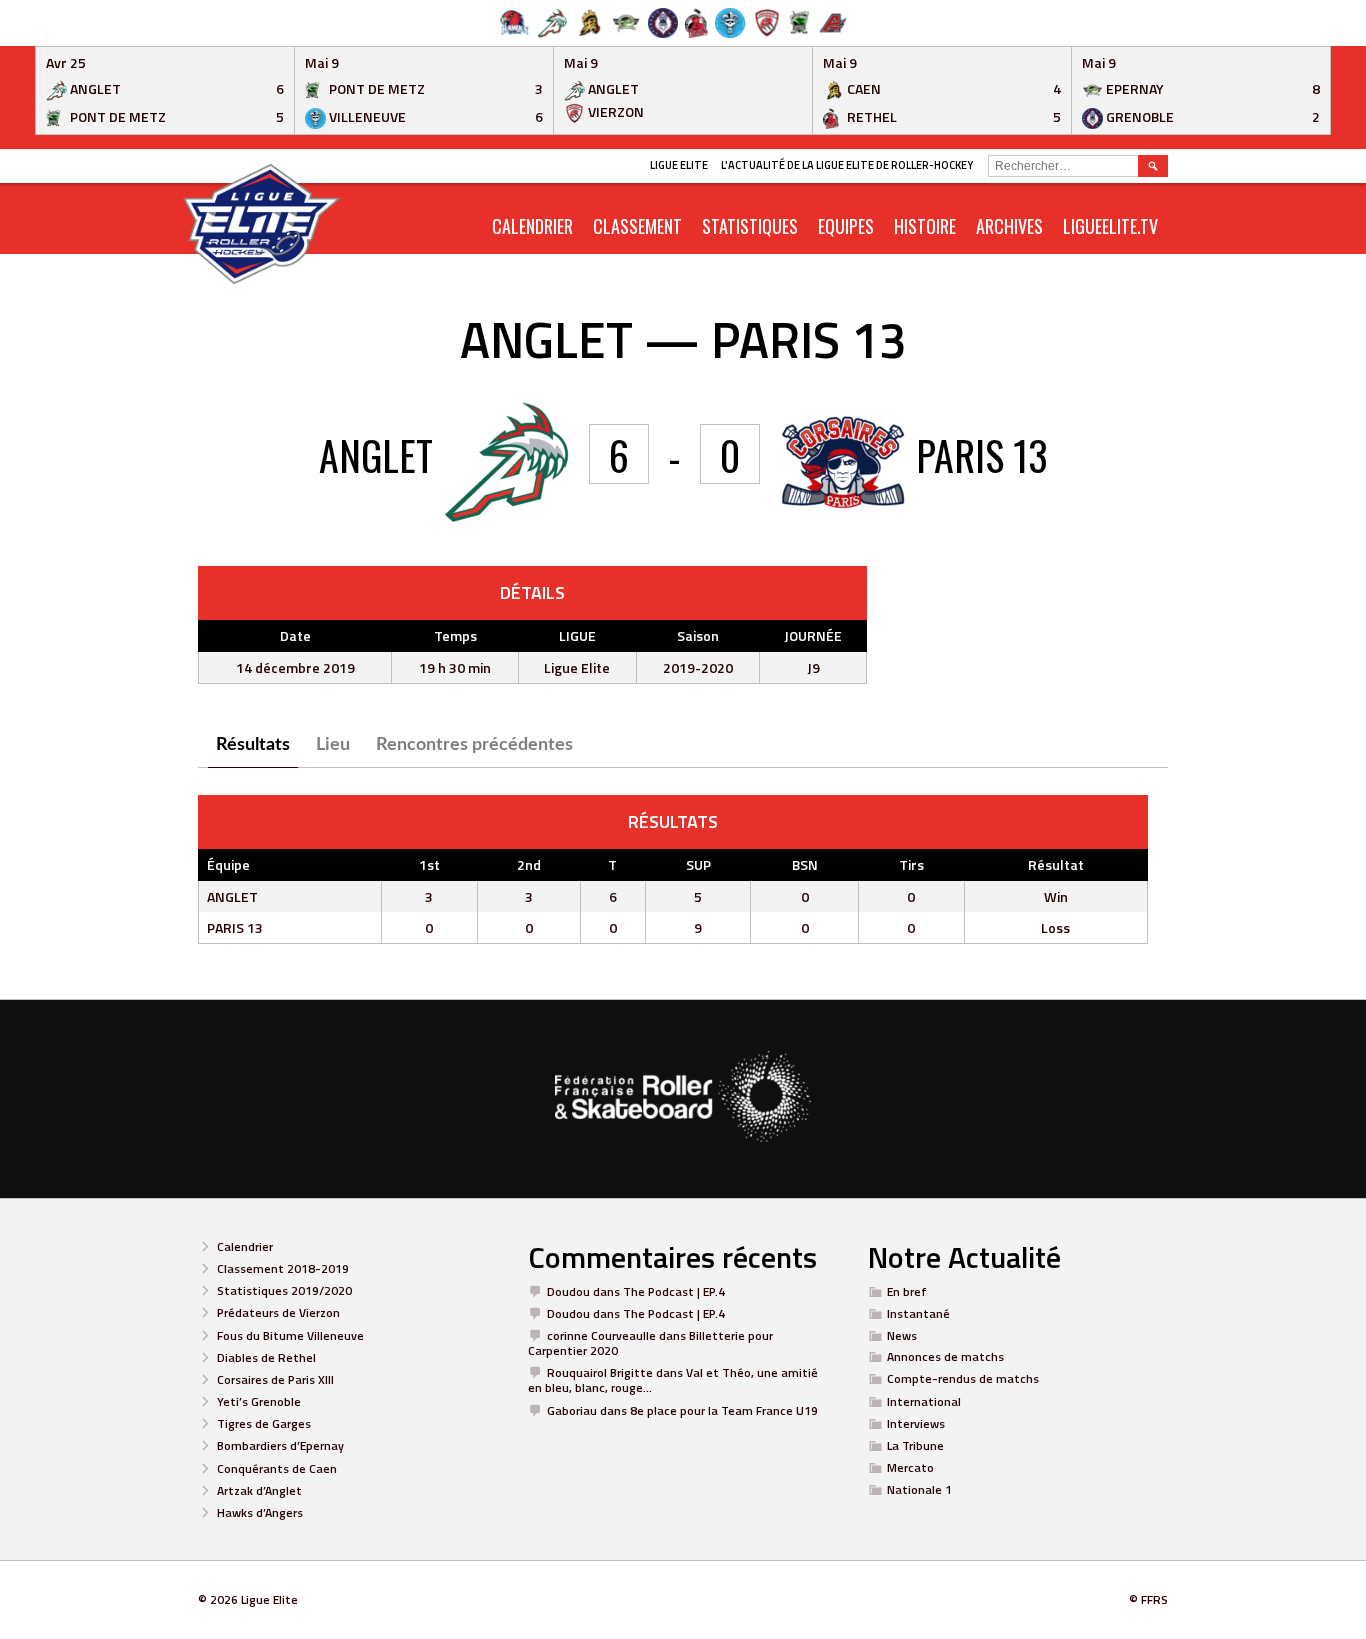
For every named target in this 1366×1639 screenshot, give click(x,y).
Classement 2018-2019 (283, 1268)
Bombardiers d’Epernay (280, 1445)
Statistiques (750, 226)
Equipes (846, 226)
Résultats (253, 745)
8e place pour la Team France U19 (724, 1410)
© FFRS (1148, 1599)
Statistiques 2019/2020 (284, 1290)
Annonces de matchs (945, 1356)
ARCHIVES (1009, 226)
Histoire (925, 226)
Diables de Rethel (266, 1357)
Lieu (333, 745)
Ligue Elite (679, 165)
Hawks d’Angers (260, 1512)
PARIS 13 (235, 927)
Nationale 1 (919, 1489)
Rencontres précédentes (474, 745)
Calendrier (245, 1246)
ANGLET (232, 896)
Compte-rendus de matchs (963, 1378)
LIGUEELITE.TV (1110, 226)
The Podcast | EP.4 (674, 1291)
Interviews (916, 1423)
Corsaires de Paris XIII (275, 1379)
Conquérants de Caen (277, 1468)
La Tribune (915, 1445)
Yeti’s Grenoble (259, 1401)
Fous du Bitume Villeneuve (290, 1335)
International (924, 1401)
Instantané (918, 1313)
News (902, 1335)
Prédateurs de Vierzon (278, 1312)
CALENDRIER (532, 226)
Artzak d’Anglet (259, 1490)
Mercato (910, 1467)
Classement (637, 226)
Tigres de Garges (264, 1423)
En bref (907, 1291)
